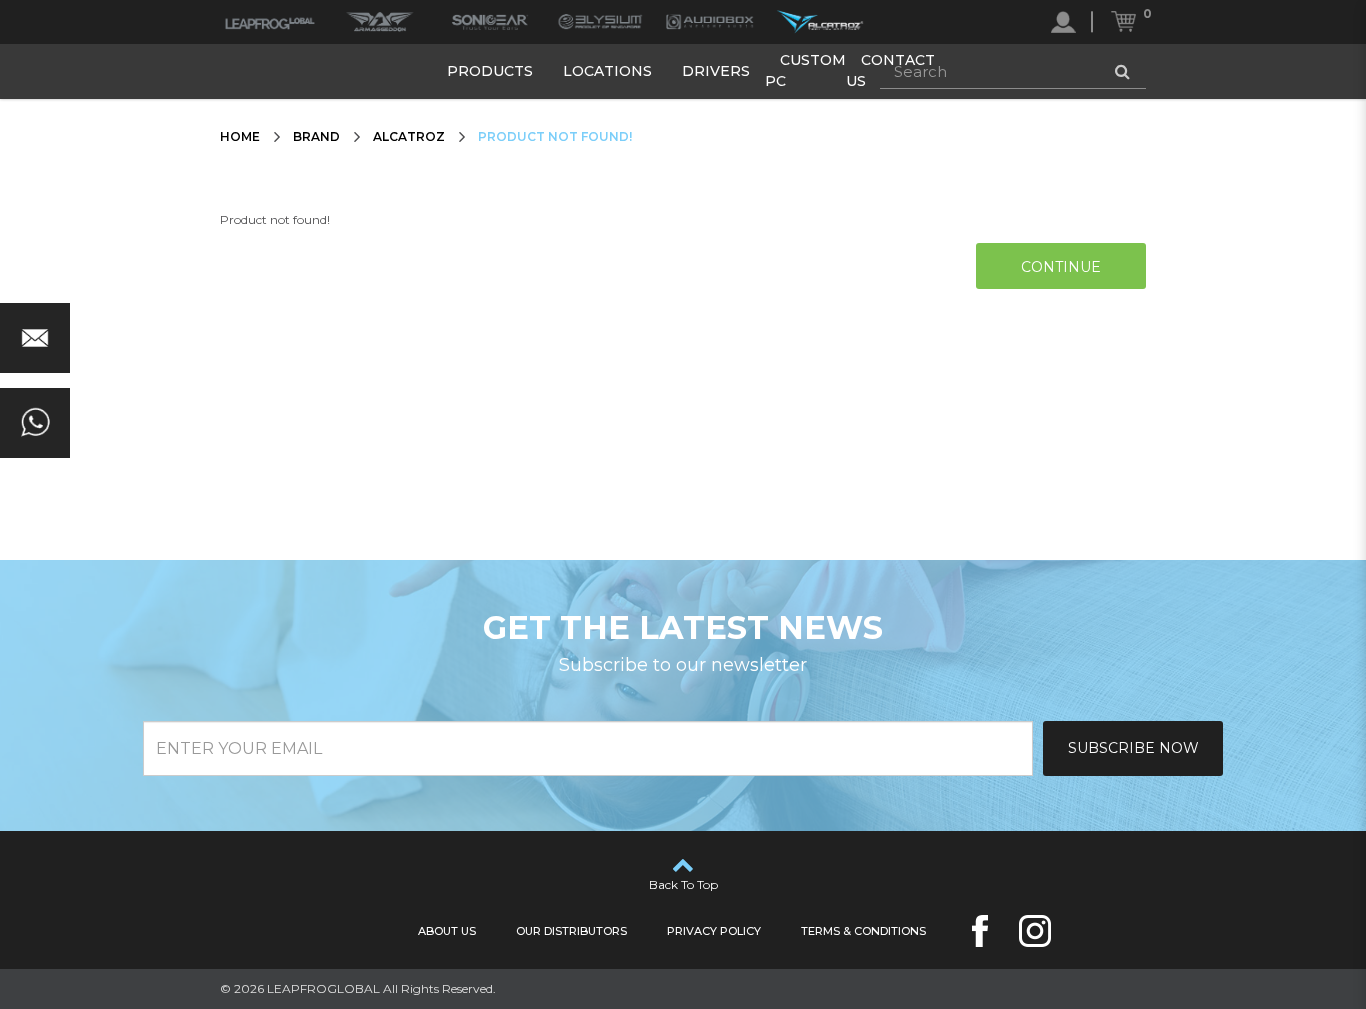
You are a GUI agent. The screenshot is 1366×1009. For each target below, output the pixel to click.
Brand (316, 136)
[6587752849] (35, 423)
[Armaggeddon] (380, 22)
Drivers (716, 71)
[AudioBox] (710, 22)
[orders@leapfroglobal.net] (35, 338)
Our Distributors (571, 931)
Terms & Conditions (863, 931)
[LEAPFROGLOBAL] (270, 22)
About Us (447, 931)
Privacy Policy (714, 931)
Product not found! (555, 136)
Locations (607, 71)
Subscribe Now (1133, 748)
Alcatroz (409, 136)
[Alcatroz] (820, 22)
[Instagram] (1035, 931)
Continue (1061, 267)
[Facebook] (980, 931)
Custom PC (805, 70)
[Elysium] (600, 22)
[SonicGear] (490, 22)
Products (490, 71)
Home (240, 136)
